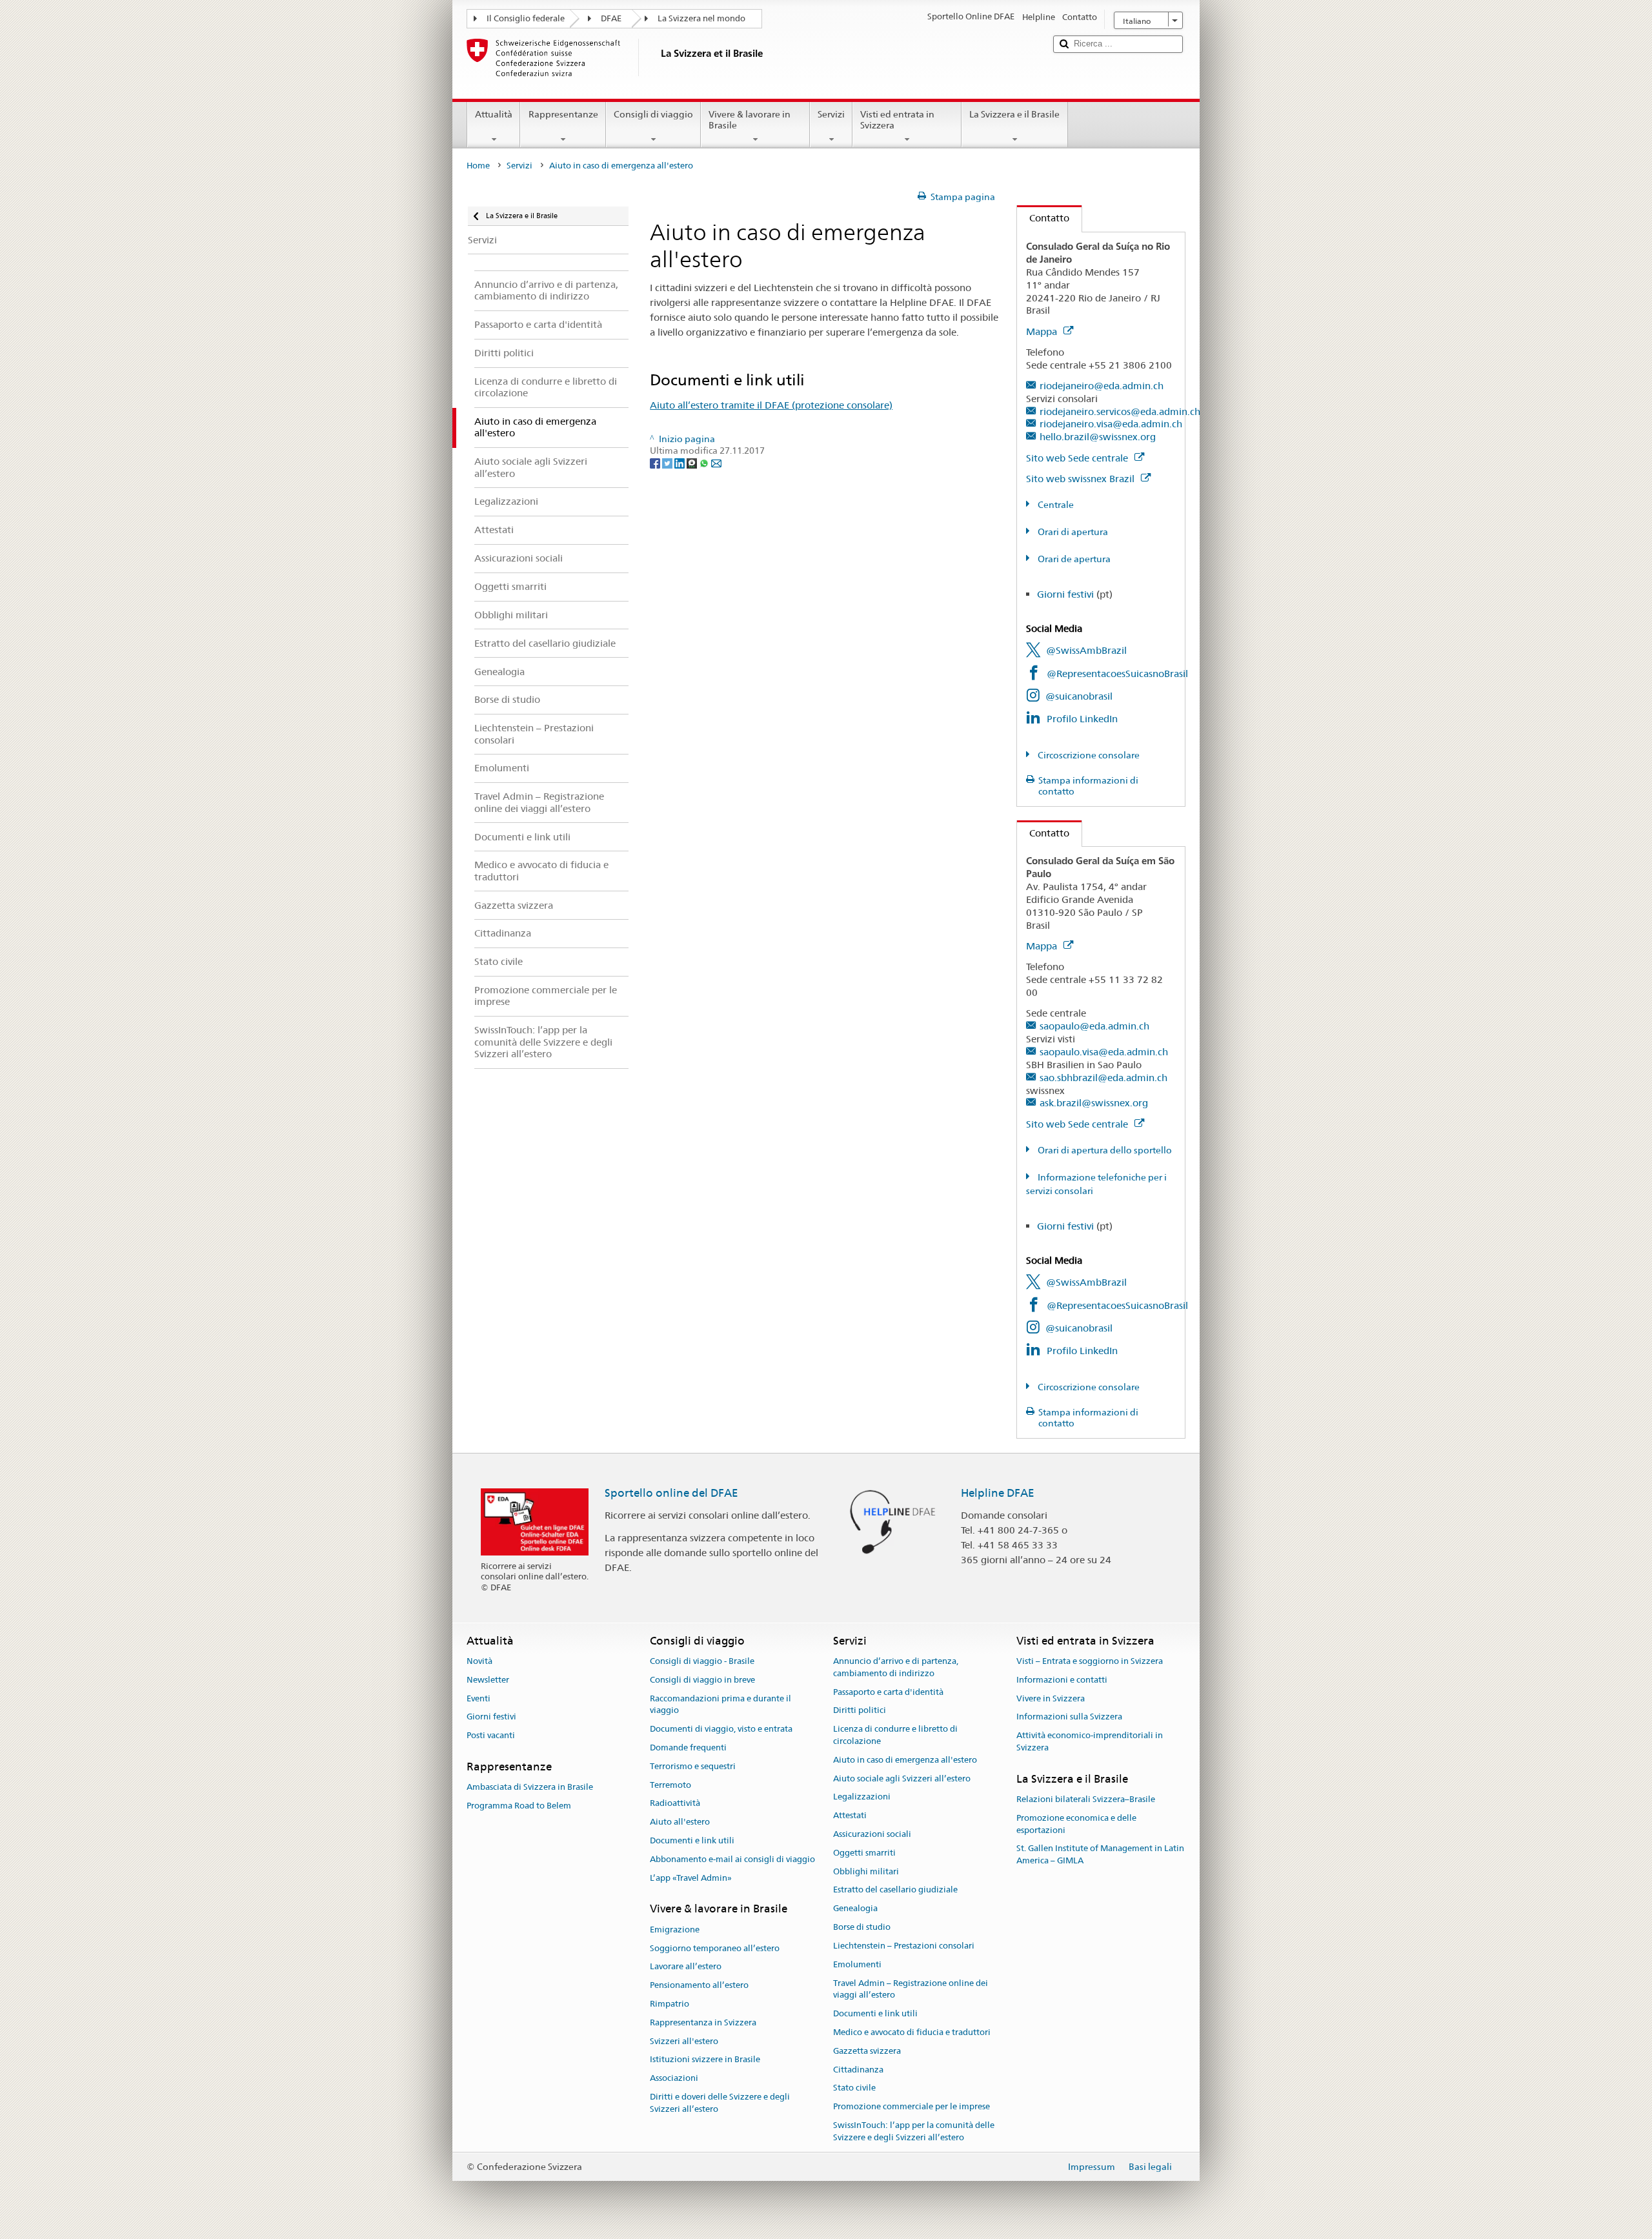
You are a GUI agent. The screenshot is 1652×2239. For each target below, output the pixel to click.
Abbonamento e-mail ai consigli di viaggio (732, 1859)
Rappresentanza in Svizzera (703, 2022)
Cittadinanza (858, 2070)
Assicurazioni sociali (872, 1834)
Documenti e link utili (692, 1840)
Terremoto (670, 1785)
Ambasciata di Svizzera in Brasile (530, 1788)
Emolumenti (857, 1964)
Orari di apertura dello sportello (1104, 1150)
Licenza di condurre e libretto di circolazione (895, 1735)
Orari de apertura (1073, 559)
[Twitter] (668, 463)
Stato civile (854, 2088)
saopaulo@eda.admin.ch (1094, 1026)
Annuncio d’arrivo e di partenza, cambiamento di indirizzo (896, 1667)
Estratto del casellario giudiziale (895, 1890)
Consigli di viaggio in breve (702, 1680)
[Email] (716, 463)
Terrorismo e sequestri (693, 1766)
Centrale (1055, 505)
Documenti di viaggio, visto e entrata (721, 1729)
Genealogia (855, 1909)
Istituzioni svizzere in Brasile (705, 2060)
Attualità (494, 114)
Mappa (1043, 331)
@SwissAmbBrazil (1086, 650)
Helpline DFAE (998, 1493)
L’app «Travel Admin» (691, 1878)
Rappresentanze (563, 114)
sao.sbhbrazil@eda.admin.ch (1103, 1078)
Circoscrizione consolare (1088, 755)
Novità (479, 1661)
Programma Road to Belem (519, 1806)
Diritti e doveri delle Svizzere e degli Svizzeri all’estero (720, 2103)
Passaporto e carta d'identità (888, 1692)
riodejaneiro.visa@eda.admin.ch (1111, 424)
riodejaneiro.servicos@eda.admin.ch (1120, 411)
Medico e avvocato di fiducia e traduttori (912, 2032)
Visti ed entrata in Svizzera (897, 120)
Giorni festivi (1065, 594)
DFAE (611, 18)
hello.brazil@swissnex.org (1098, 437)
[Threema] (693, 463)
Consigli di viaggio (653, 114)
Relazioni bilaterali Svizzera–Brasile (1086, 1799)
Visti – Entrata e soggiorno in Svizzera (1090, 1661)
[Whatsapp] (705, 463)
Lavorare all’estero (686, 1967)
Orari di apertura (1072, 532)
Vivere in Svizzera (1051, 1698)
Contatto (1043, 218)
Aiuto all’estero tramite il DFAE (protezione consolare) (771, 405)
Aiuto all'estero (680, 1822)
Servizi (831, 114)
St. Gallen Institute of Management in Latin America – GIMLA (1100, 1855)
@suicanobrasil (1079, 696)
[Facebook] (656, 463)
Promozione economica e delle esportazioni (1076, 1824)
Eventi (478, 1698)
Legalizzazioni (862, 1797)
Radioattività (675, 1804)
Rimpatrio (670, 2004)
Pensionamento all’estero (699, 1985)
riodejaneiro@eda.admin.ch (1102, 386)
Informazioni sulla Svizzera (1069, 1717)
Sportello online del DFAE (671, 1493)
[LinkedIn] (680, 463)
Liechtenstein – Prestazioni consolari (904, 1946)
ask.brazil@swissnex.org (1094, 1103)
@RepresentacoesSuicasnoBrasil (1117, 674)
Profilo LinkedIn (1082, 719)
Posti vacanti (491, 1735)
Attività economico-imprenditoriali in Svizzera (1090, 1741)
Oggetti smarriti (864, 1853)
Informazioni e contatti (1062, 1680)
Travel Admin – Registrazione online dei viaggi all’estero (911, 1989)
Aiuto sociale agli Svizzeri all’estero (902, 1778)
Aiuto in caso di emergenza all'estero (905, 1760)
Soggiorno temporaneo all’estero (715, 1948)
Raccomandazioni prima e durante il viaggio (720, 1705)
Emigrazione (675, 1930)
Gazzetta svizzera (867, 2051)
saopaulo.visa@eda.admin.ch (1104, 1052)
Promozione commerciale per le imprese (912, 2106)
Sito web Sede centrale (1078, 458)
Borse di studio (862, 1927)
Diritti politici (860, 1711)
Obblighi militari (866, 1871)
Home (478, 166)
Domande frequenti (688, 1748)
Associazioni (674, 2078)
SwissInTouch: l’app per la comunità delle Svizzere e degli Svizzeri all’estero (914, 2131)
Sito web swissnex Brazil (1082, 479)
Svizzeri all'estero (684, 2041)
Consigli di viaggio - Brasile (702, 1661)
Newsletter (488, 1680)
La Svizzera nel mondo (701, 18)
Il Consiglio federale (526, 18)
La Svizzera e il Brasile (1014, 114)
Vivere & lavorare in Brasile (750, 120)
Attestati (850, 1815)
